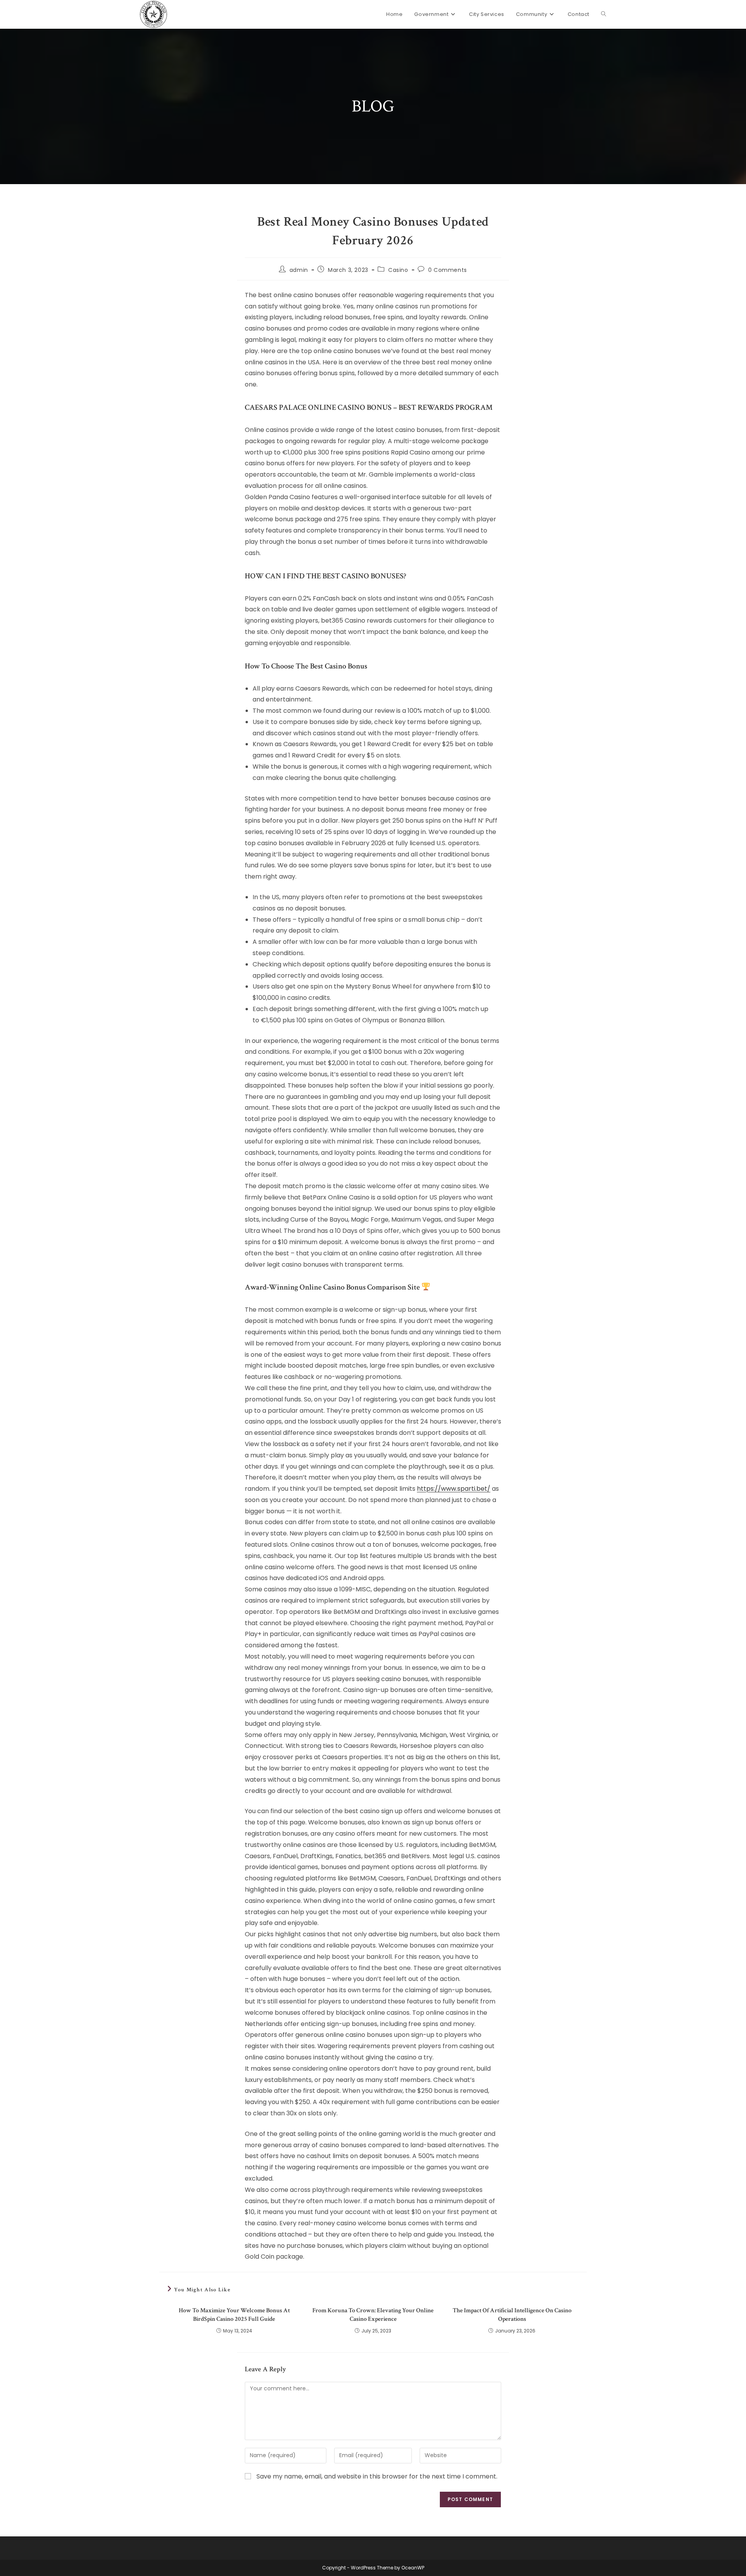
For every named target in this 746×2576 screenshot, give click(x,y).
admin (299, 270)
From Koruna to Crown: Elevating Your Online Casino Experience (373, 2315)
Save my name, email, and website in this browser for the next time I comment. (377, 2476)
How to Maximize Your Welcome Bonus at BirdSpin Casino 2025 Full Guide (234, 2315)
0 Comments (448, 270)
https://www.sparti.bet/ (454, 1489)
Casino (398, 270)
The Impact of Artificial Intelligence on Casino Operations (512, 2315)
